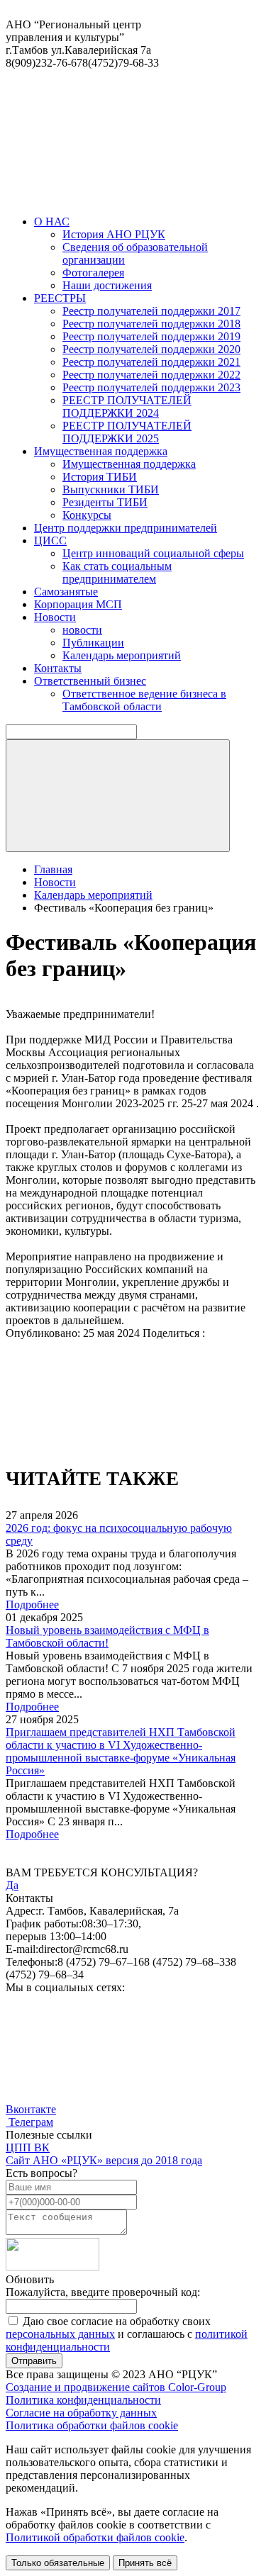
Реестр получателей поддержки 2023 (151, 387)
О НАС (52, 222)
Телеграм (29, 2122)
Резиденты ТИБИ (105, 502)
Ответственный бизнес (90, 681)
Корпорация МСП (78, 604)
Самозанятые (66, 592)
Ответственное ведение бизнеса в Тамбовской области (144, 700)
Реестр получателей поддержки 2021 (151, 362)
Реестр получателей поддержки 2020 (151, 349)
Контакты (58, 668)
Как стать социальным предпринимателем (117, 572)
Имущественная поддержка (101, 451)
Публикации (93, 643)
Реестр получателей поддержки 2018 (151, 324)
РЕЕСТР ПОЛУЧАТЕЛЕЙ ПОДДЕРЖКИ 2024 (127, 407)
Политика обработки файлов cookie (92, 2425)
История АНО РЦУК (114, 234)
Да (12, 1885)
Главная (53, 869)
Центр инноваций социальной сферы (153, 553)
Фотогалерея (93, 273)
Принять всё (145, 2563)
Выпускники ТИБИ (111, 489)
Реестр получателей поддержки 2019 (151, 336)
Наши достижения (107, 285)
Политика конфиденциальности (83, 2400)
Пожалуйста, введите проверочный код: (103, 2292)
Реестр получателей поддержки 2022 (151, 375)
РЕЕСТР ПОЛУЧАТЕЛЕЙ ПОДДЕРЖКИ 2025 (127, 432)
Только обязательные (58, 2563)
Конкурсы (87, 515)
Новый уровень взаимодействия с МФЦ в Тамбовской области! (107, 1636)
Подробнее (32, 1605)
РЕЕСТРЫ (60, 298)
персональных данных (60, 2334)
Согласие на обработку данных (81, 2413)
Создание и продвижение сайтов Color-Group (116, 2387)
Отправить (34, 2361)
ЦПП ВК (28, 2147)
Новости (55, 617)
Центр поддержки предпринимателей (126, 528)
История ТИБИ (100, 477)
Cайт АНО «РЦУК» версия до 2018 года (104, 2160)
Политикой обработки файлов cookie (95, 2537)
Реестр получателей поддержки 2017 (151, 311)
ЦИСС (50, 541)
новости (82, 630)
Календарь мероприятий (122, 655)
